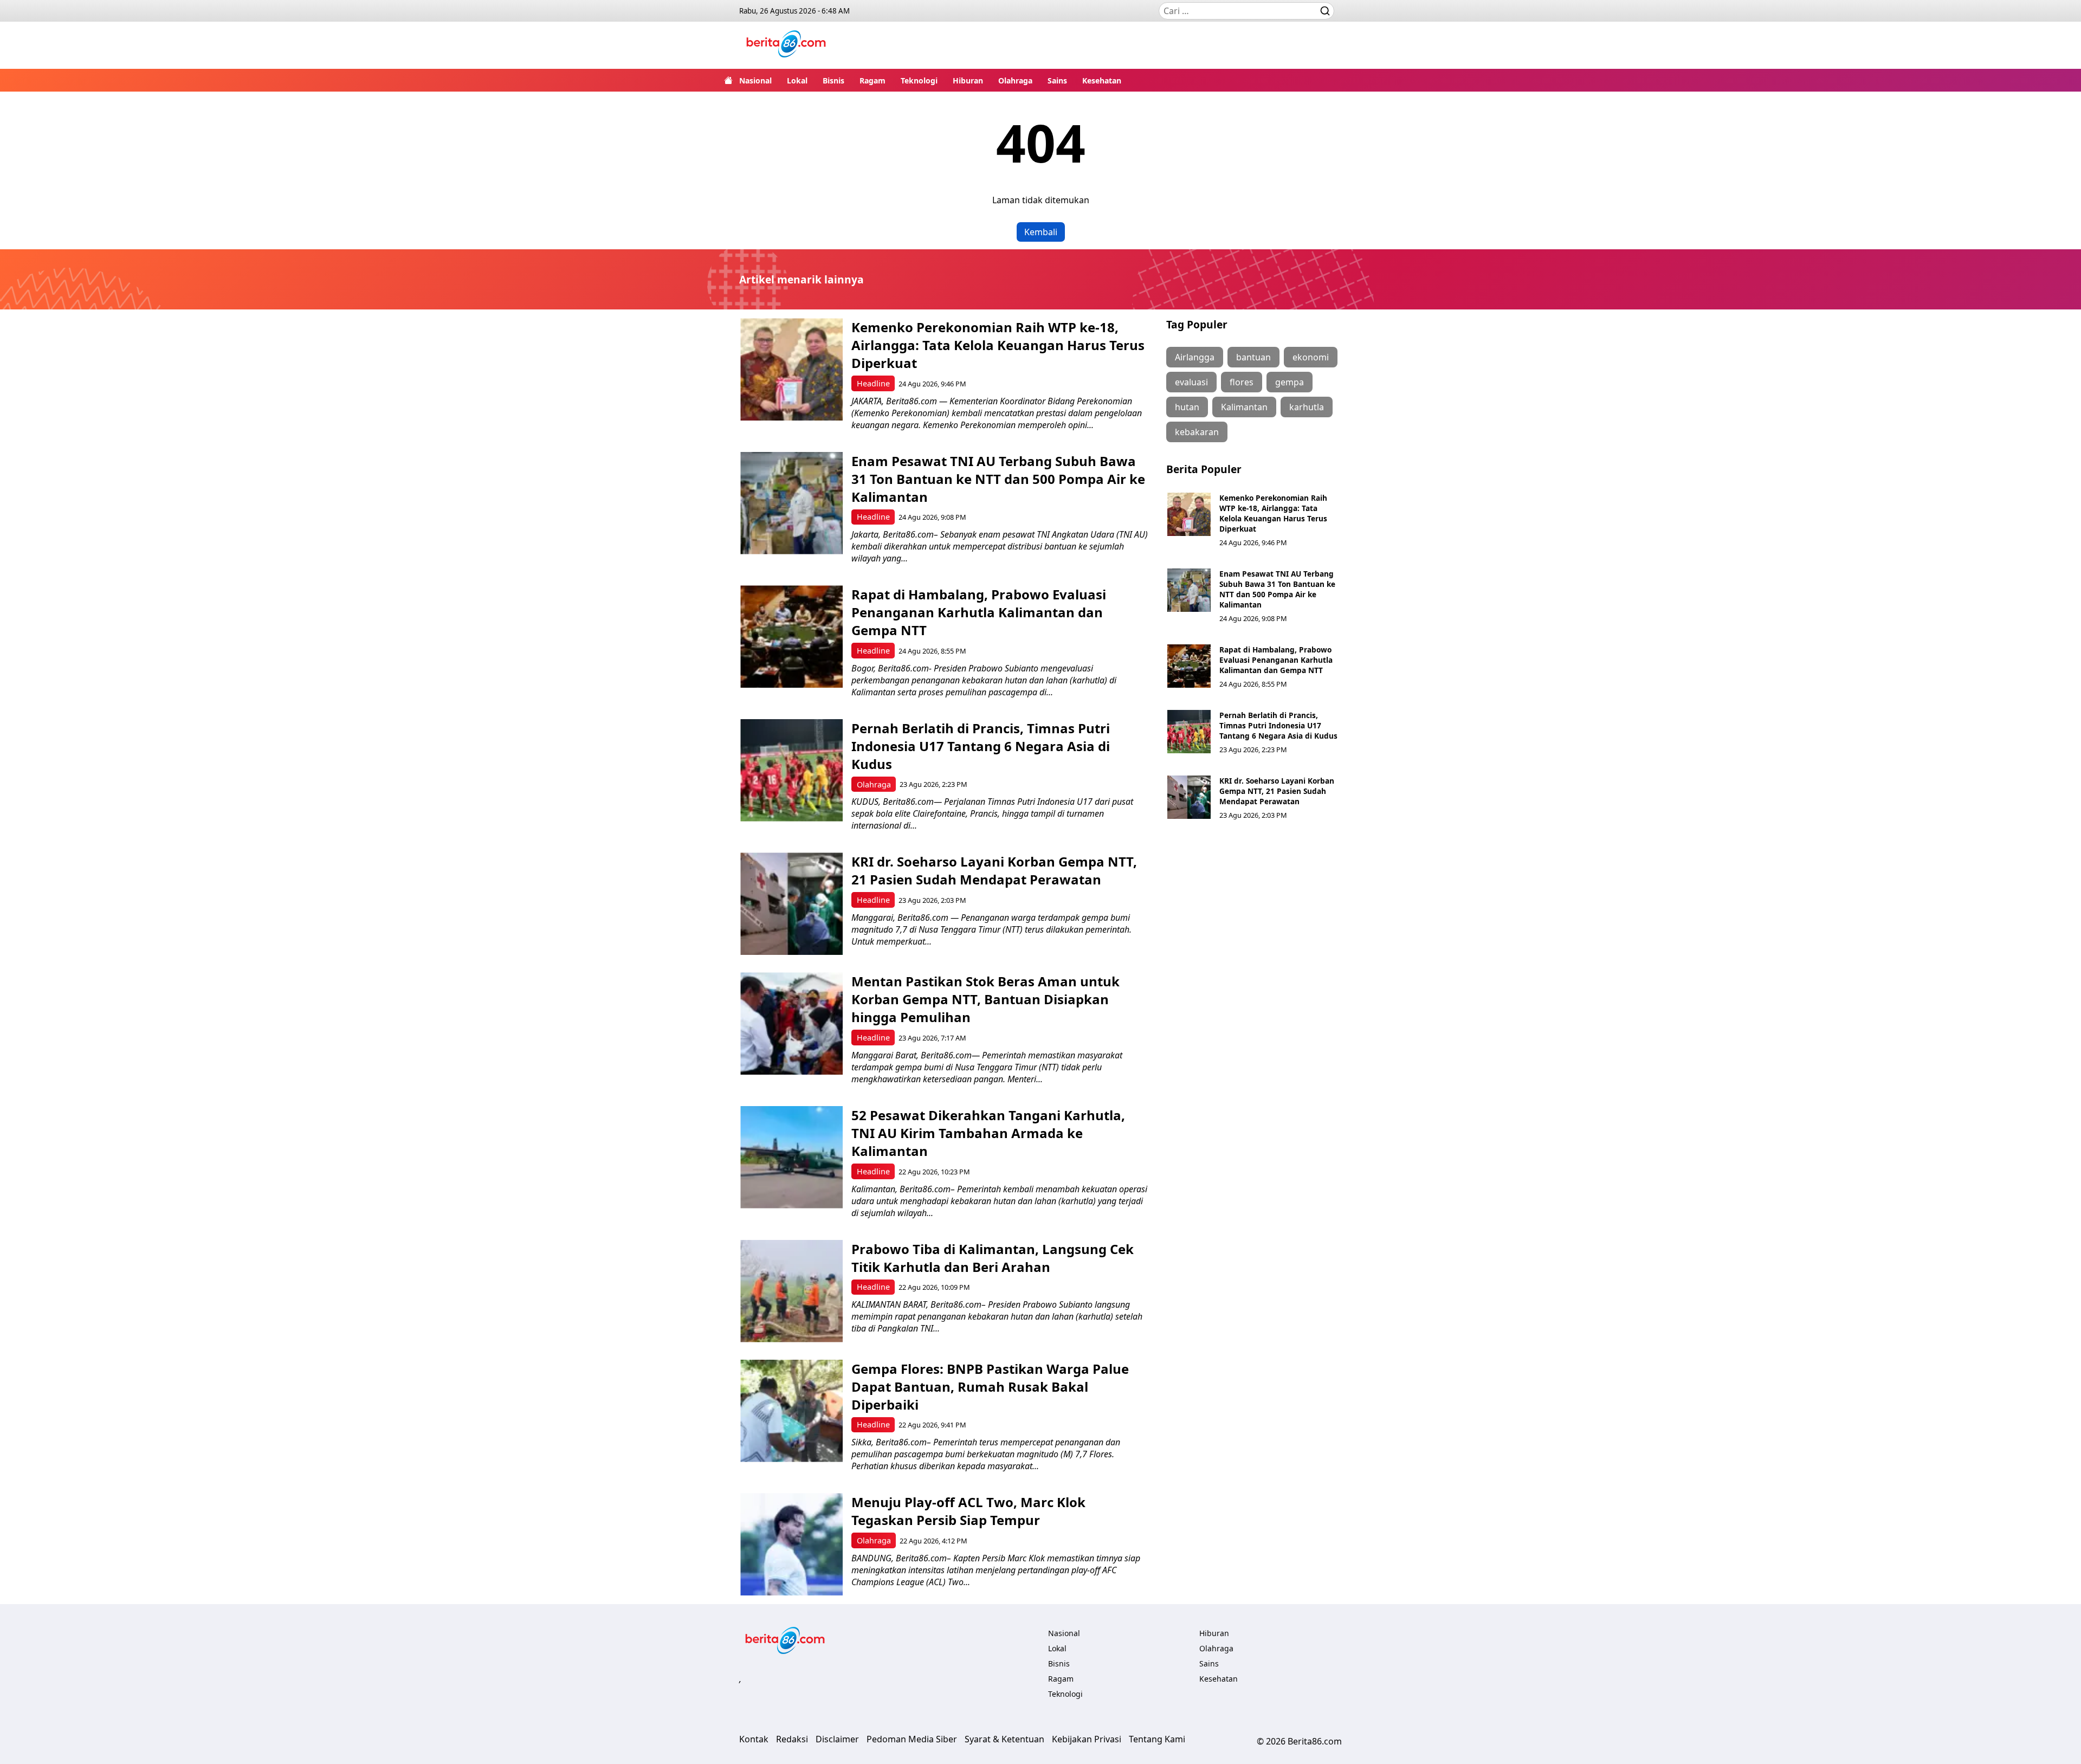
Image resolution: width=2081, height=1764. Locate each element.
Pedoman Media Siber (912, 1739)
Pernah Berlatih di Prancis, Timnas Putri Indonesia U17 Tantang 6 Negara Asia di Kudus (981, 746)
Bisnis (833, 80)
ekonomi (1311, 357)
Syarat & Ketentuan (1004, 1739)
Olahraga (1015, 80)
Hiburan (968, 80)
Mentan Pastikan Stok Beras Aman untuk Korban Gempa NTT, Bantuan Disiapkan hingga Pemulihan (985, 999)
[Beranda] (728, 80)
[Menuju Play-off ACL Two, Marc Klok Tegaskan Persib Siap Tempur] (791, 1544)
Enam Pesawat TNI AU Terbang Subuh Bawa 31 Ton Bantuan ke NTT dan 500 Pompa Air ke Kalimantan (998, 479)
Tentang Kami (1157, 1739)
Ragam (873, 80)
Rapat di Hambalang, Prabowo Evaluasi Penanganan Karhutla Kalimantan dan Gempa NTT (979, 612)
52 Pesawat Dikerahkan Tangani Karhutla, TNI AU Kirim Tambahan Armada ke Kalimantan (988, 1133)
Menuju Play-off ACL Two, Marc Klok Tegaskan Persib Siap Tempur (968, 1511)
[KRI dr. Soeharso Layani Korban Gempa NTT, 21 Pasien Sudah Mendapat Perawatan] (791, 904)
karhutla (1307, 407)
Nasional (755, 80)
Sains (1057, 80)
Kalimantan (1244, 407)
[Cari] (1325, 11)
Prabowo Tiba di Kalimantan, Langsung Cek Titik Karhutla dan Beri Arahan (993, 1258)
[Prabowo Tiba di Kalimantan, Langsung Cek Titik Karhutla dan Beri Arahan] (791, 1291)
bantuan (1253, 357)
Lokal (797, 80)
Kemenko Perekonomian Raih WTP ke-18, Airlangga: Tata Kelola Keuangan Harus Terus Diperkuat (998, 345)
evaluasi (1191, 382)
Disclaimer (837, 1739)
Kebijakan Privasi (1087, 1739)
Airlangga (1195, 357)
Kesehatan (1102, 80)
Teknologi (919, 80)
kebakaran (1197, 432)
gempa (1290, 382)
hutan (1187, 407)
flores (1242, 382)
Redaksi (792, 1739)
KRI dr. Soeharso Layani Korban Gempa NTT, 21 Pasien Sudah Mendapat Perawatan (994, 870)
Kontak (754, 1739)
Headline (873, 383)
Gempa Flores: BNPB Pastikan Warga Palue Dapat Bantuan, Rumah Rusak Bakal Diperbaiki (990, 1387)
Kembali (1041, 232)
